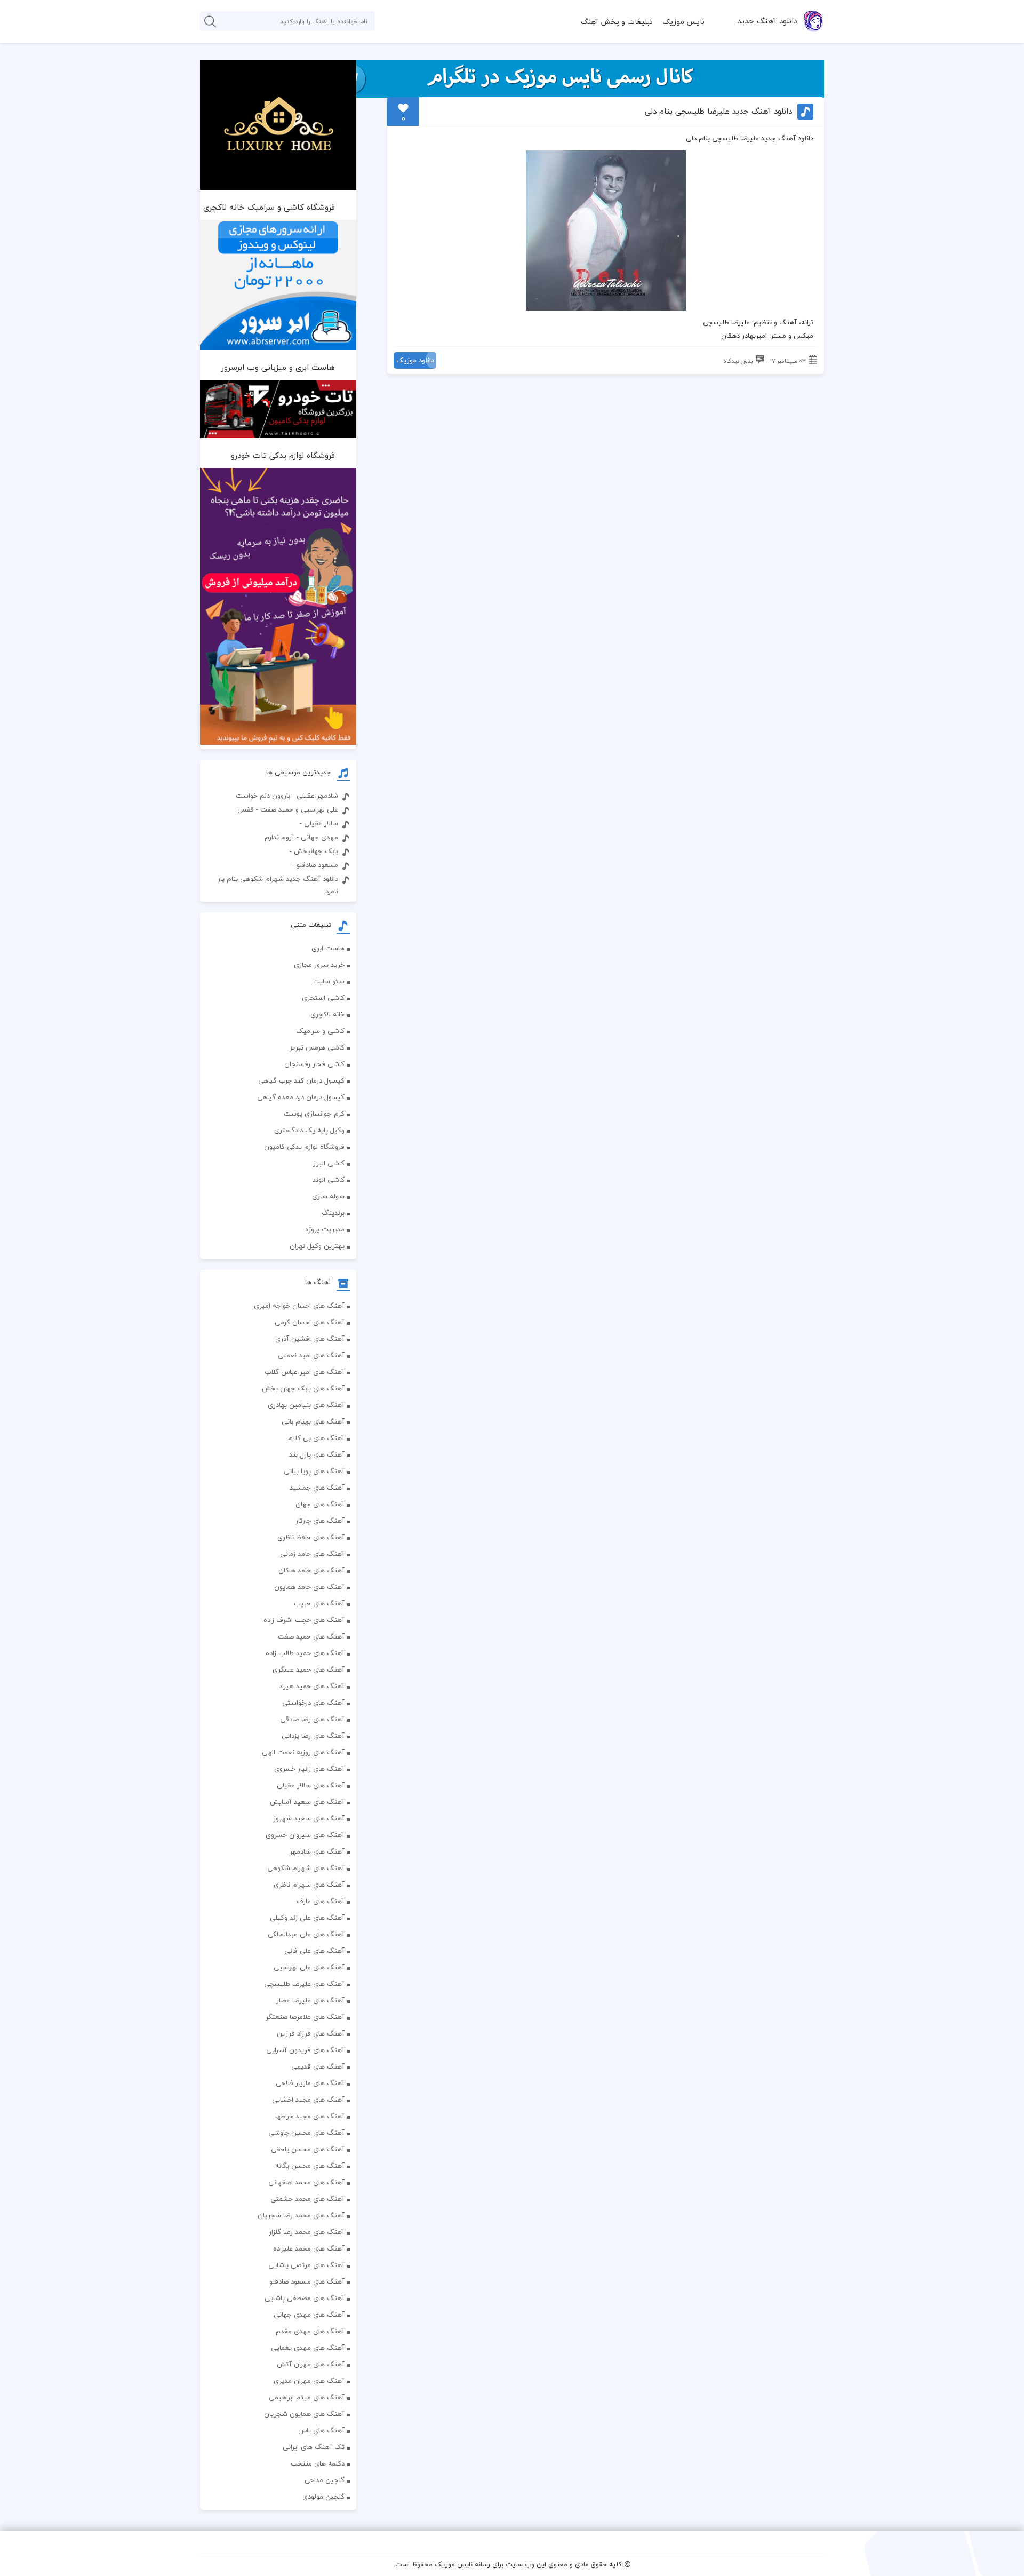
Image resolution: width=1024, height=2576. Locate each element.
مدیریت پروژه (325, 1229)
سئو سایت (329, 981)
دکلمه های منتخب (318, 2463)
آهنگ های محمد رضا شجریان (301, 2215)
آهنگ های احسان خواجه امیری (299, 1306)
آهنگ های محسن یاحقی (308, 2149)
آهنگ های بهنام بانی (313, 1421)
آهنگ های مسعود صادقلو (307, 2281)
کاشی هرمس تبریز (317, 1047)
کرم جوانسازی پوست (314, 1114)
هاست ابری (328, 948)
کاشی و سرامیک (320, 1031)
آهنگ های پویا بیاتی (314, 1471)
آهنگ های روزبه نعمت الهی (303, 1752)
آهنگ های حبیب (319, 1603)
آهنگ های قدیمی (318, 2066)
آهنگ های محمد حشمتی (307, 2199)
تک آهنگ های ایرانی (314, 2447)
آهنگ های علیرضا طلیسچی (304, 1984)
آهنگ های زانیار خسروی (309, 1769)
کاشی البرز (329, 1163)
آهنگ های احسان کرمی (310, 1322)
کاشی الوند (329, 1180)
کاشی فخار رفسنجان (314, 1064)
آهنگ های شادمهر (317, 1851)
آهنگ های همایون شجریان (304, 2414)
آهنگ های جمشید (317, 1488)
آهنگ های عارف (321, 1901)
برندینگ (333, 1213)
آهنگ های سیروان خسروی (305, 1835)
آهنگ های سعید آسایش (307, 1802)
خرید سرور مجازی (319, 965)
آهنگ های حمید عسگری (309, 1669)
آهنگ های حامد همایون (309, 1587)
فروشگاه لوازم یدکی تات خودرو (283, 455)
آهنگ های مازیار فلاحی (310, 2083)
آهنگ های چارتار (320, 1521)
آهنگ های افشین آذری (310, 1339)
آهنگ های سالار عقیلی (311, 1785)
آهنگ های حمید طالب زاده (305, 1653)
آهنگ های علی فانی (314, 1951)
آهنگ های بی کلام (316, 1438)
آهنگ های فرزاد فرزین (311, 2033)
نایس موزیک (683, 22)
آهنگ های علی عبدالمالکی (306, 1934)
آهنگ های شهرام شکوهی (306, 1868)
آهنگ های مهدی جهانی (309, 2315)
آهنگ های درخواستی (313, 1703)
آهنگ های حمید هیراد (312, 1686)
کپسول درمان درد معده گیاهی (301, 1097)
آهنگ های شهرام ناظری (309, 1885)
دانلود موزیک (415, 360)
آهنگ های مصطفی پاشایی (305, 2298)
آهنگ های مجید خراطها (310, 2116)
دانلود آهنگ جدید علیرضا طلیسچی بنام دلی (718, 111)
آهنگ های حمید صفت (311, 1636)
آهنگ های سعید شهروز (309, 1818)
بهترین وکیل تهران (317, 1246)
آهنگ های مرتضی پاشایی (306, 2265)
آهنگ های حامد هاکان (311, 1570)
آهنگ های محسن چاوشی (306, 2133)
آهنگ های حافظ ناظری (311, 1537)
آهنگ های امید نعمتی (311, 1355)
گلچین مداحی (325, 2480)
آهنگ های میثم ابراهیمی (307, 2397)
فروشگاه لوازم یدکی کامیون (304, 1147)
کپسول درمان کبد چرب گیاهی (301, 1080)
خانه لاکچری (327, 1014)
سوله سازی (328, 1196)
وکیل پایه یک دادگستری (309, 1130)
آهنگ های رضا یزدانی (313, 1736)
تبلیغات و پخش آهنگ (617, 22)
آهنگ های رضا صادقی (312, 1719)
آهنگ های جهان (320, 1504)
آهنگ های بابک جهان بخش (303, 1388)
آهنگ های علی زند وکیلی (307, 1918)
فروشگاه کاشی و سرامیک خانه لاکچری (269, 207)
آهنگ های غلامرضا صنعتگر (305, 2017)
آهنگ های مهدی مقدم (310, 2331)
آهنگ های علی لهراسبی (309, 1967)
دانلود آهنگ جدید (767, 21)
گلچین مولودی (323, 2497)
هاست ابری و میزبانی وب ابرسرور (278, 367)
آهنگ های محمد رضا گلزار (307, 2232)
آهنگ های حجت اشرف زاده (304, 1620)
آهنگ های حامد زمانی (312, 1554)
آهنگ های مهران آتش (311, 2364)
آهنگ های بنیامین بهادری (306, 1405)
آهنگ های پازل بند (317, 1454)
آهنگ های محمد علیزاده (309, 2248)
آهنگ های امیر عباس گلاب (305, 1372)
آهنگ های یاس (321, 2430)
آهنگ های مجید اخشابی (308, 2100)
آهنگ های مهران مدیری (309, 2381)
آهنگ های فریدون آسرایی (305, 2050)
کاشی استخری (323, 998)
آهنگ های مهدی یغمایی (308, 2348)
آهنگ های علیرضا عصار (310, 2000)
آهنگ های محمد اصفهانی (306, 2182)
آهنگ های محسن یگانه (310, 2166)
